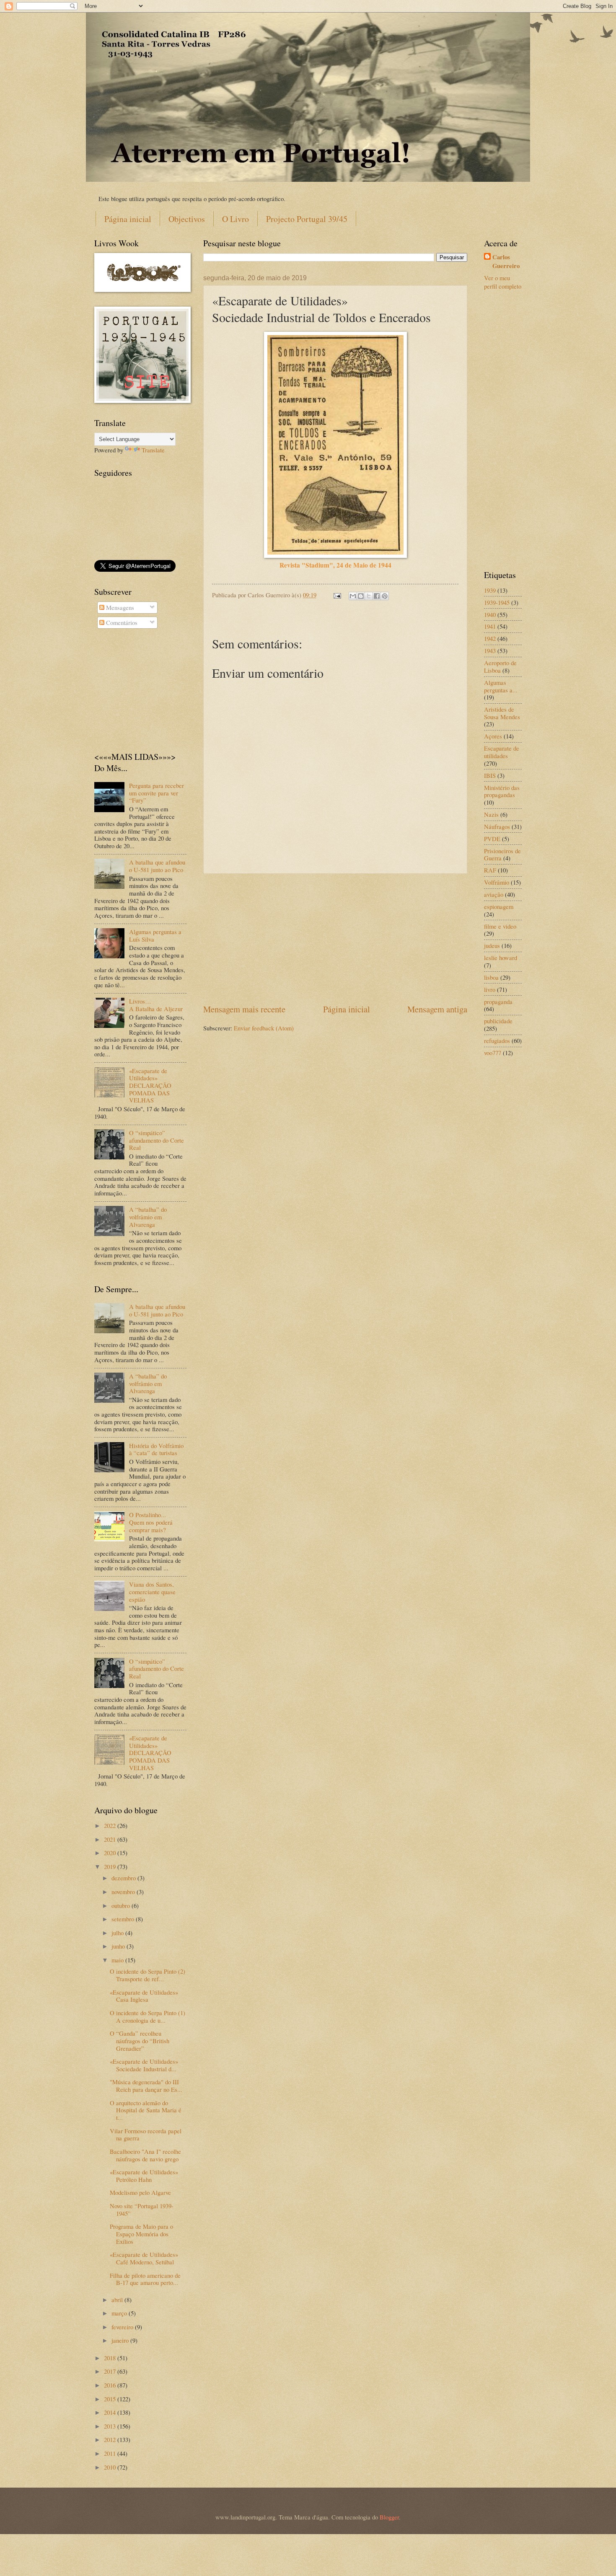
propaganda (498, 1001)
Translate (153, 450)
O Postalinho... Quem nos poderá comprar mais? (151, 1522)
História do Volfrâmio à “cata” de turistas (156, 1449)
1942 (490, 638)
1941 (490, 626)
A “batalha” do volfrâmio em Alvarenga (148, 1217)
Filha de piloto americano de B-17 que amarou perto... (145, 2279)
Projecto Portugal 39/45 (307, 219)
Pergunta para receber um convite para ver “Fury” (157, 793)
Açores (493, 736)
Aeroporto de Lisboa (500, 666)
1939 (490, 590)
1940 (490, 614)
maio (118, 1960)
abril (118, 2300)
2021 (111, 1839)
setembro (124, 1919)
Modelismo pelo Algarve (140, 2192)
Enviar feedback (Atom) (264, 1028)
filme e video (500, 926)
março (120, 2313)
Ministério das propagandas (502, 791)
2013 (111, 2426)
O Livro (236, 219)
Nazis (491, 814)
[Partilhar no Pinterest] (385, 596)
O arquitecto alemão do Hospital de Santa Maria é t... (146, 2110)
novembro (124, 1892)
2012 (111, 2439)
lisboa (491, 977)
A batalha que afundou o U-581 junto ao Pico (157, 866)
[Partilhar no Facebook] (377, 596)
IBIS (490, 775)
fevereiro (123, 2327)
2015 (111, 2399)
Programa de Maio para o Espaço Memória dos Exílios (141, 2234)
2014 (111, 2412)
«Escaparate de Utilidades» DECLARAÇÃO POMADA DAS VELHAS (150, 1085)
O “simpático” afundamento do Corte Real (157, 1140)
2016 (111, 2385)
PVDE (492, 839)
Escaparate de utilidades (502, 752)
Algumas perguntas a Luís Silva (155, 935)
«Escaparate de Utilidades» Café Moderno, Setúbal (144, 2258)
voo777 (493, 1053)
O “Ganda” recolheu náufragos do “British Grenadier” (140, 2040)
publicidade (498, 1021)
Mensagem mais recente (244, 1009)
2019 (111, 1866)
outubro (122, 1905)
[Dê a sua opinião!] (361, 596)
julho (118, 1933)
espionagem (499, 906)
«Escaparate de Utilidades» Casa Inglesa (144, 1996)
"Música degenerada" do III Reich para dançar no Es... (146, 2086)
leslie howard (501, 958)
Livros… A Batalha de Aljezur (156, 1005)
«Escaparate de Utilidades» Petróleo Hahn (144, 2176)
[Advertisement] (335, 938)
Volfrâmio (497, 882)
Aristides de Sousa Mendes (502, 713)
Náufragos (497, 826)
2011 (111, 2453)
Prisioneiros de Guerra (502, 854)
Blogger (389, 2517)
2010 (111, 2467)
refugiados (497, 1040)
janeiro (121, 2340)
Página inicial (128, 219)
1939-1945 (497, 602)
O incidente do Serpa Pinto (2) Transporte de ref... (148, 1975)
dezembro (124, 1878)
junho (119, 1946)
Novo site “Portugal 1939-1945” (142, 2209)
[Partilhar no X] (369, 596)
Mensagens (119, 607)
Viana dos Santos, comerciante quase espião (152, 1591)
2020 (111, 1853)
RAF (490, 870)
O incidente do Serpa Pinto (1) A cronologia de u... (148, 2016)
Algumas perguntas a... (501, 686)
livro (490, 989)
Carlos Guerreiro (506, 262)
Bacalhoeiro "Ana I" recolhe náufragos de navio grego (145, 2155)
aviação (494, 894)
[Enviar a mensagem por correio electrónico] (336, 595)
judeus (492, 945)
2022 (111, 1825)
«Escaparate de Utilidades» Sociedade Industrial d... (144, 2065)
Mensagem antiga (437, 1009)
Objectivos (187, 219)
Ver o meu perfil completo (503, 282)
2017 (111, 2371)
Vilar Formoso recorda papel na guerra (146, 2135)
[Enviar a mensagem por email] (353, 596)
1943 (490, 650)
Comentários (121, 622)
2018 (111, 2358)
